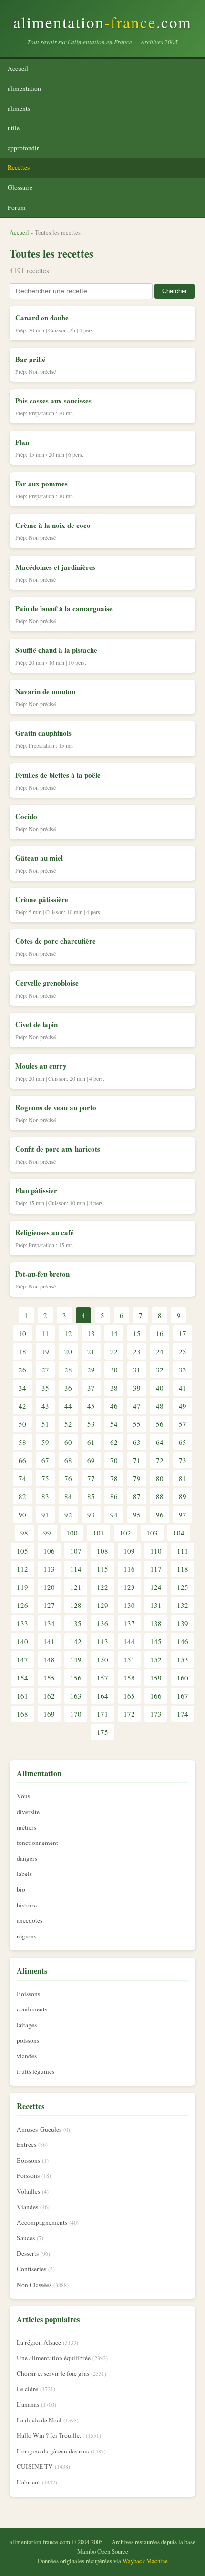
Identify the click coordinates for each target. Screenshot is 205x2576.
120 (49, 1587)
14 (114, 1333)
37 (91, 1388)
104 (179, 1533)
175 (102, 1732)
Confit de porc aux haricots (58, 1149)
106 (49, 1551)
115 (102, 1569)
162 (49, 1696)
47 (137, 1406)
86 (114, 1496)
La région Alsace (39, 2342)
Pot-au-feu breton (42, 1274)
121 (76, 1587)
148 (49, 1659)
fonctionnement (37, 1843)
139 (183, 1623)
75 (45, 1478)
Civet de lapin (36, 1024)
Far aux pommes (41, 484)
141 (49, 1641)
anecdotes (30, 1920)
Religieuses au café (45, 1232)
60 (68, 1442)
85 (91, 1496)
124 (156, 1587)
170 (76, 1714)
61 (91, 1442)
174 (183, 1714)
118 (183, 1569)
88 (160, 1496)
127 (49, 1605)
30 (114, 1370)
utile (14, 128)
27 (45, 1370)
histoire (27, 1905)
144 (129, 1641)
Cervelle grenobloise (47, 983)
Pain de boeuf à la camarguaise (64, 608)
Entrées (26, 2144)
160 (183, 1678)
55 (137, 1424)
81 (183, 1478)
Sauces (26, 2238)
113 (49, 1569)
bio (21, 1889)
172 (129, 1714)
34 (22, 1388)
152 (156, 1659)
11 (45, 1333)
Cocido (26, 816)
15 (137, 1333)
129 (102, 1605)
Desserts (28, 2253)
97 (183, 1515)
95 (137, 1515)
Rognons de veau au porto (56, 1107)
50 (22, 1424)
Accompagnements (42, 2222)
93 (91, 1515)
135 (76, 1623)
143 (102, 1641)
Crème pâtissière (42, 899)
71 (137, 1460)
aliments (19, 108)
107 (76, 1551)
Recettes (19, 167)
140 (22, 1641)
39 (137, 1388)
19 (45, 1351)
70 (114, 1460)
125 (183, 1587)
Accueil (18, 68)
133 (22, 1623)
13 (91, 1333)
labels (24, 1874)
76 (68, 1478)
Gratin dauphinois (43, 733)
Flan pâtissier (36, 1190)
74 (22, 1478)
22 (114, 1351)
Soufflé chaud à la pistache (56, 650)
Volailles (28, 2191)
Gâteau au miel (39, 858)
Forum (17, 207)
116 (129, 1569)
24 (160, 1351)
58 (22, 1442)
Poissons (28, 2175)
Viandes (27, 2207)
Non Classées (34, 2285)
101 (99, 1533)
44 (68, 1406)
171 (102, 1714)
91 (45, 1515)
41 (183, 1388)
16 (160, 1333)
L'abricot (28, 2482)
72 (160, 1460)
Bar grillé (30, 359)
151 (129, 1659)
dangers (27, 1858)
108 (102, 1551)
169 (49, 1714)
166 (156, 1696)
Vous (23, 1796)
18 (22, 1351)
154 (22, 1678)
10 (22, 1333)
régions (26, 1936)
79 (137, 1478)
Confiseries (31, 2269)
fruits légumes (36, 2071)
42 (22, 1406)
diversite (28, 1812)
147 (22, 1659)
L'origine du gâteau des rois (53, 2451)
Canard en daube (42, 318)
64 (160, 1442)
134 (49, 1623)
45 (91, 1406)
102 (125, 1533)
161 (22, 1696)
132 (183, 1605)
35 (45, 1388)
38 (114, 1388)
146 (183, 1641)
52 (68, 1424)
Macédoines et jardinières (55, 567)
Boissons (28, 1994)
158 (129, 1678)
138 (156, 1623)
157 (102, 1678)
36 (68, 1388)
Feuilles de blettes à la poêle (58, 775)
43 (45, 1406)
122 (102, 1587)
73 (183, 1460)
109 (129, 1551)
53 (91, 1424)
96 (160, 1515)
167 (183, 1696)
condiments (32, 2009)
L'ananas (28, 2404)
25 (183, 1351)
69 (91, 1460)
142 (76, 1641)
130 (129, 1605)
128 (76, 1605)
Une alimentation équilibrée (54, 2358)
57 (183, 1424)
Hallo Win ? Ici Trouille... (50, 2435)
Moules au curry (41, 1066)
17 (183, 1333)
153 (183, 1659)
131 (156, 1605)
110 (156, 1551)
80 (160, 1478)
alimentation (24, 88)
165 (129, 1696)
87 (137, 1496)
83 (45, 1496)
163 (76, 1696)
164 (102, 1696)
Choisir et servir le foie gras (53, 2373)
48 (160, 1406)
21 (91, 1351)
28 (68, 1370)
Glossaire (20, 187)
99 (47, 1533)
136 (102, 1623)
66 (22, 1460)
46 (114, 1406)
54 (114, 1424)
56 (160, 1424)
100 (72, 1533)
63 (137, 1442)
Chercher (174, 291)
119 (22, 1587)
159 (156, 1678)
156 (76, 1678)
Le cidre (27, 2389)
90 (22, 1515)
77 (91, 1478)
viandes (27, 2056)
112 (22, 1569)
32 (160, 1370)
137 (129, 1623)
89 (183, 1496)
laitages (27, 2025)
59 (45, 1442)
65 (183, 1442)
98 (24, 1533)
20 (68, 1351)
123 (129, 1587)
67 (45, 1460)
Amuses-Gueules (39, 2129)
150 (102, 1659)
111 (183, 1551)
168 (22, 1714)
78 (114, 1478)
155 (49, 1678)
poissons (28, 2040)
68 (68, 1460)
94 (114, 1515)
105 (22, 1551)
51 (45, 1424)
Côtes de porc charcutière (56, 941)
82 (22, 1496)
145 (156, 1641)
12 (68, 1333)
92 (68, 1515)
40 (160, 1388)
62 (114, 1442)
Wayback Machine (145, 2561)
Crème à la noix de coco (53, 525)
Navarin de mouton (45, 691)
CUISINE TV (35, 2466)
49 (183, 1406)
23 (137, 1351)
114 (76, 1569)
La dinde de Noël (39, 2420)
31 (137, 1370)
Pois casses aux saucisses (53, 401)
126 (22, 1605)
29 (91, 1370)
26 (22, 1370)
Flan (22, 442)
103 (152, 1533)
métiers (26, 1827)
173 (156, 1714)
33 (183, 1370)
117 (156, 1569)
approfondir (23, 148)
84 (68, 1496)
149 (76, 1659)
